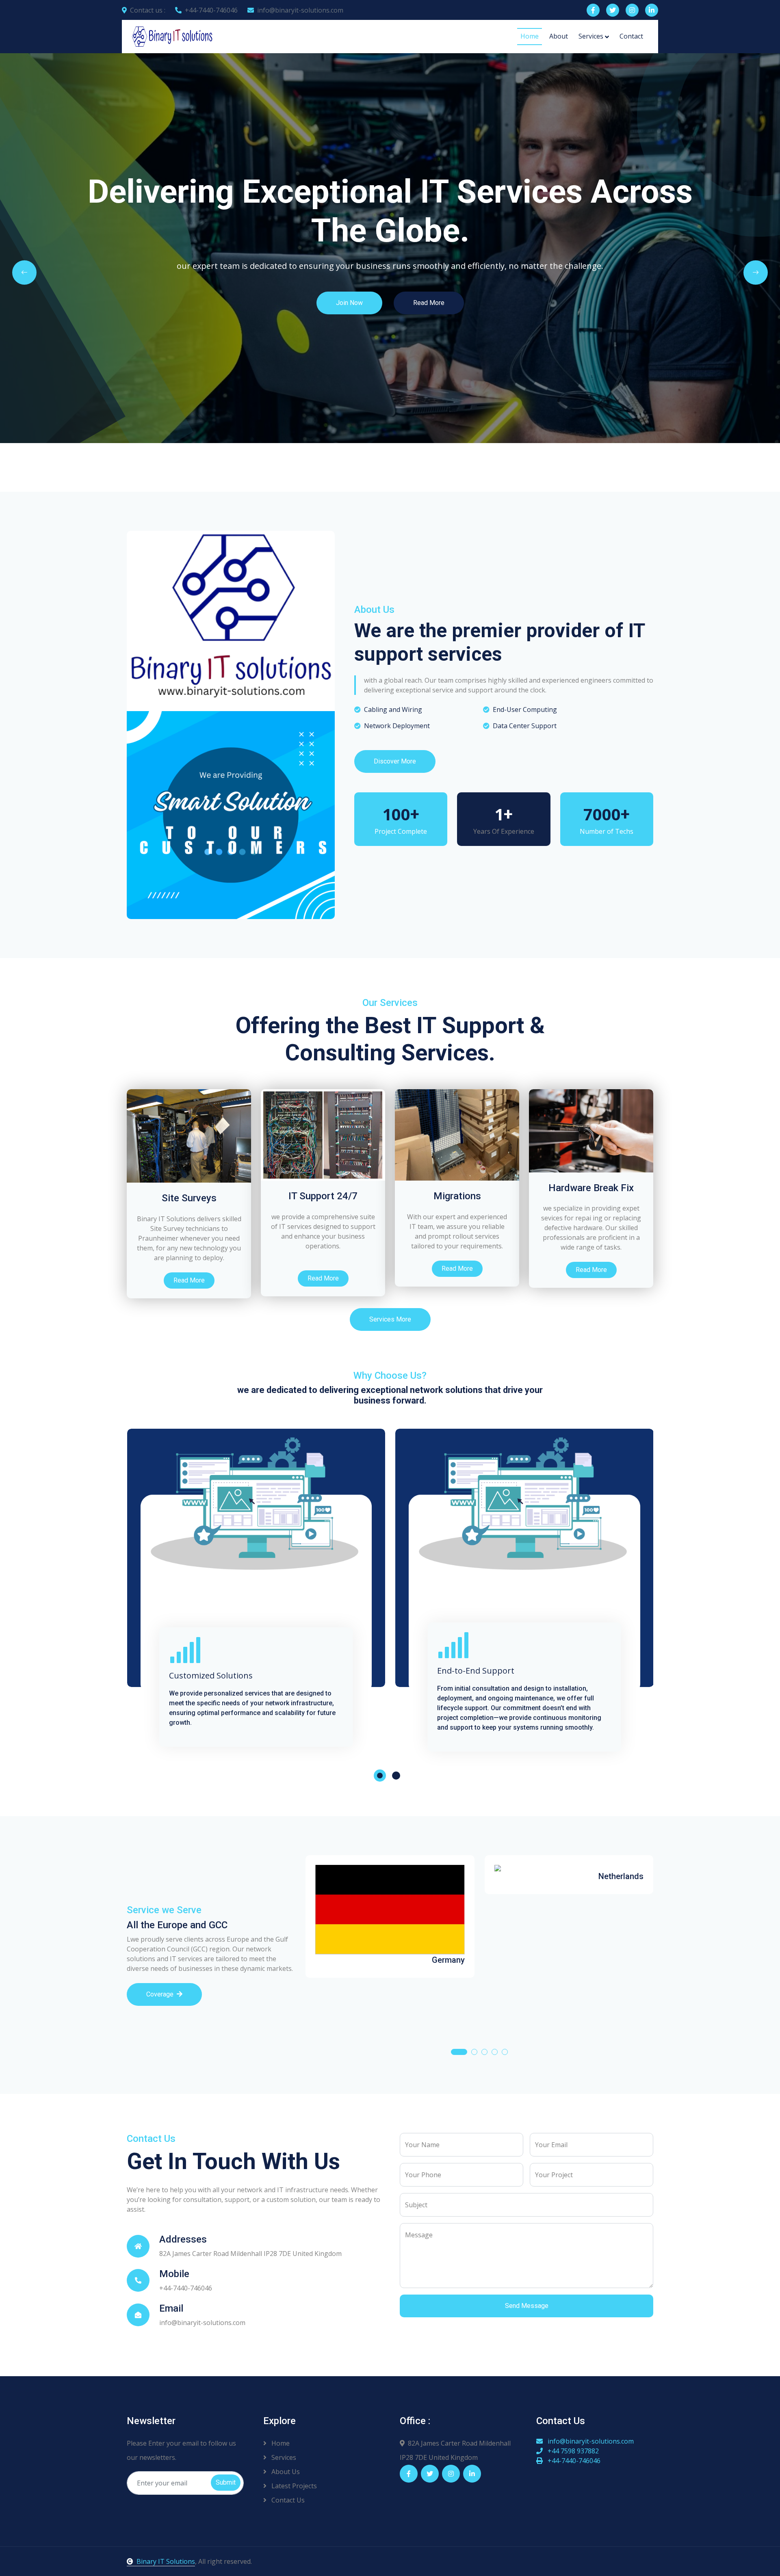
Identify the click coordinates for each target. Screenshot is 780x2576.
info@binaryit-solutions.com (300, 10)
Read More (660, 327)
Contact (631, 36)
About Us (285, 2472)
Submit (226, 2482)
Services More (390, 1319)
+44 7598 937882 (572, 2451)
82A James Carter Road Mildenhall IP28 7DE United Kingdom (455, 2450)
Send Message (527, 2306)
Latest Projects (293, 2486)
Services (591, 36)
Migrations (457, 1196)
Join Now (581, 327)
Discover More (395, 761)
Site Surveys (189, 1198)
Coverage (160, 1994)
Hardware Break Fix (591, 1188)
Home (530, 36)
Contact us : (148, 10)
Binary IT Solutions (166, 2561)
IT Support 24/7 (323, 1196)
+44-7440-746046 (211, 10)
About (559, 36)
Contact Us (287, 2500)
